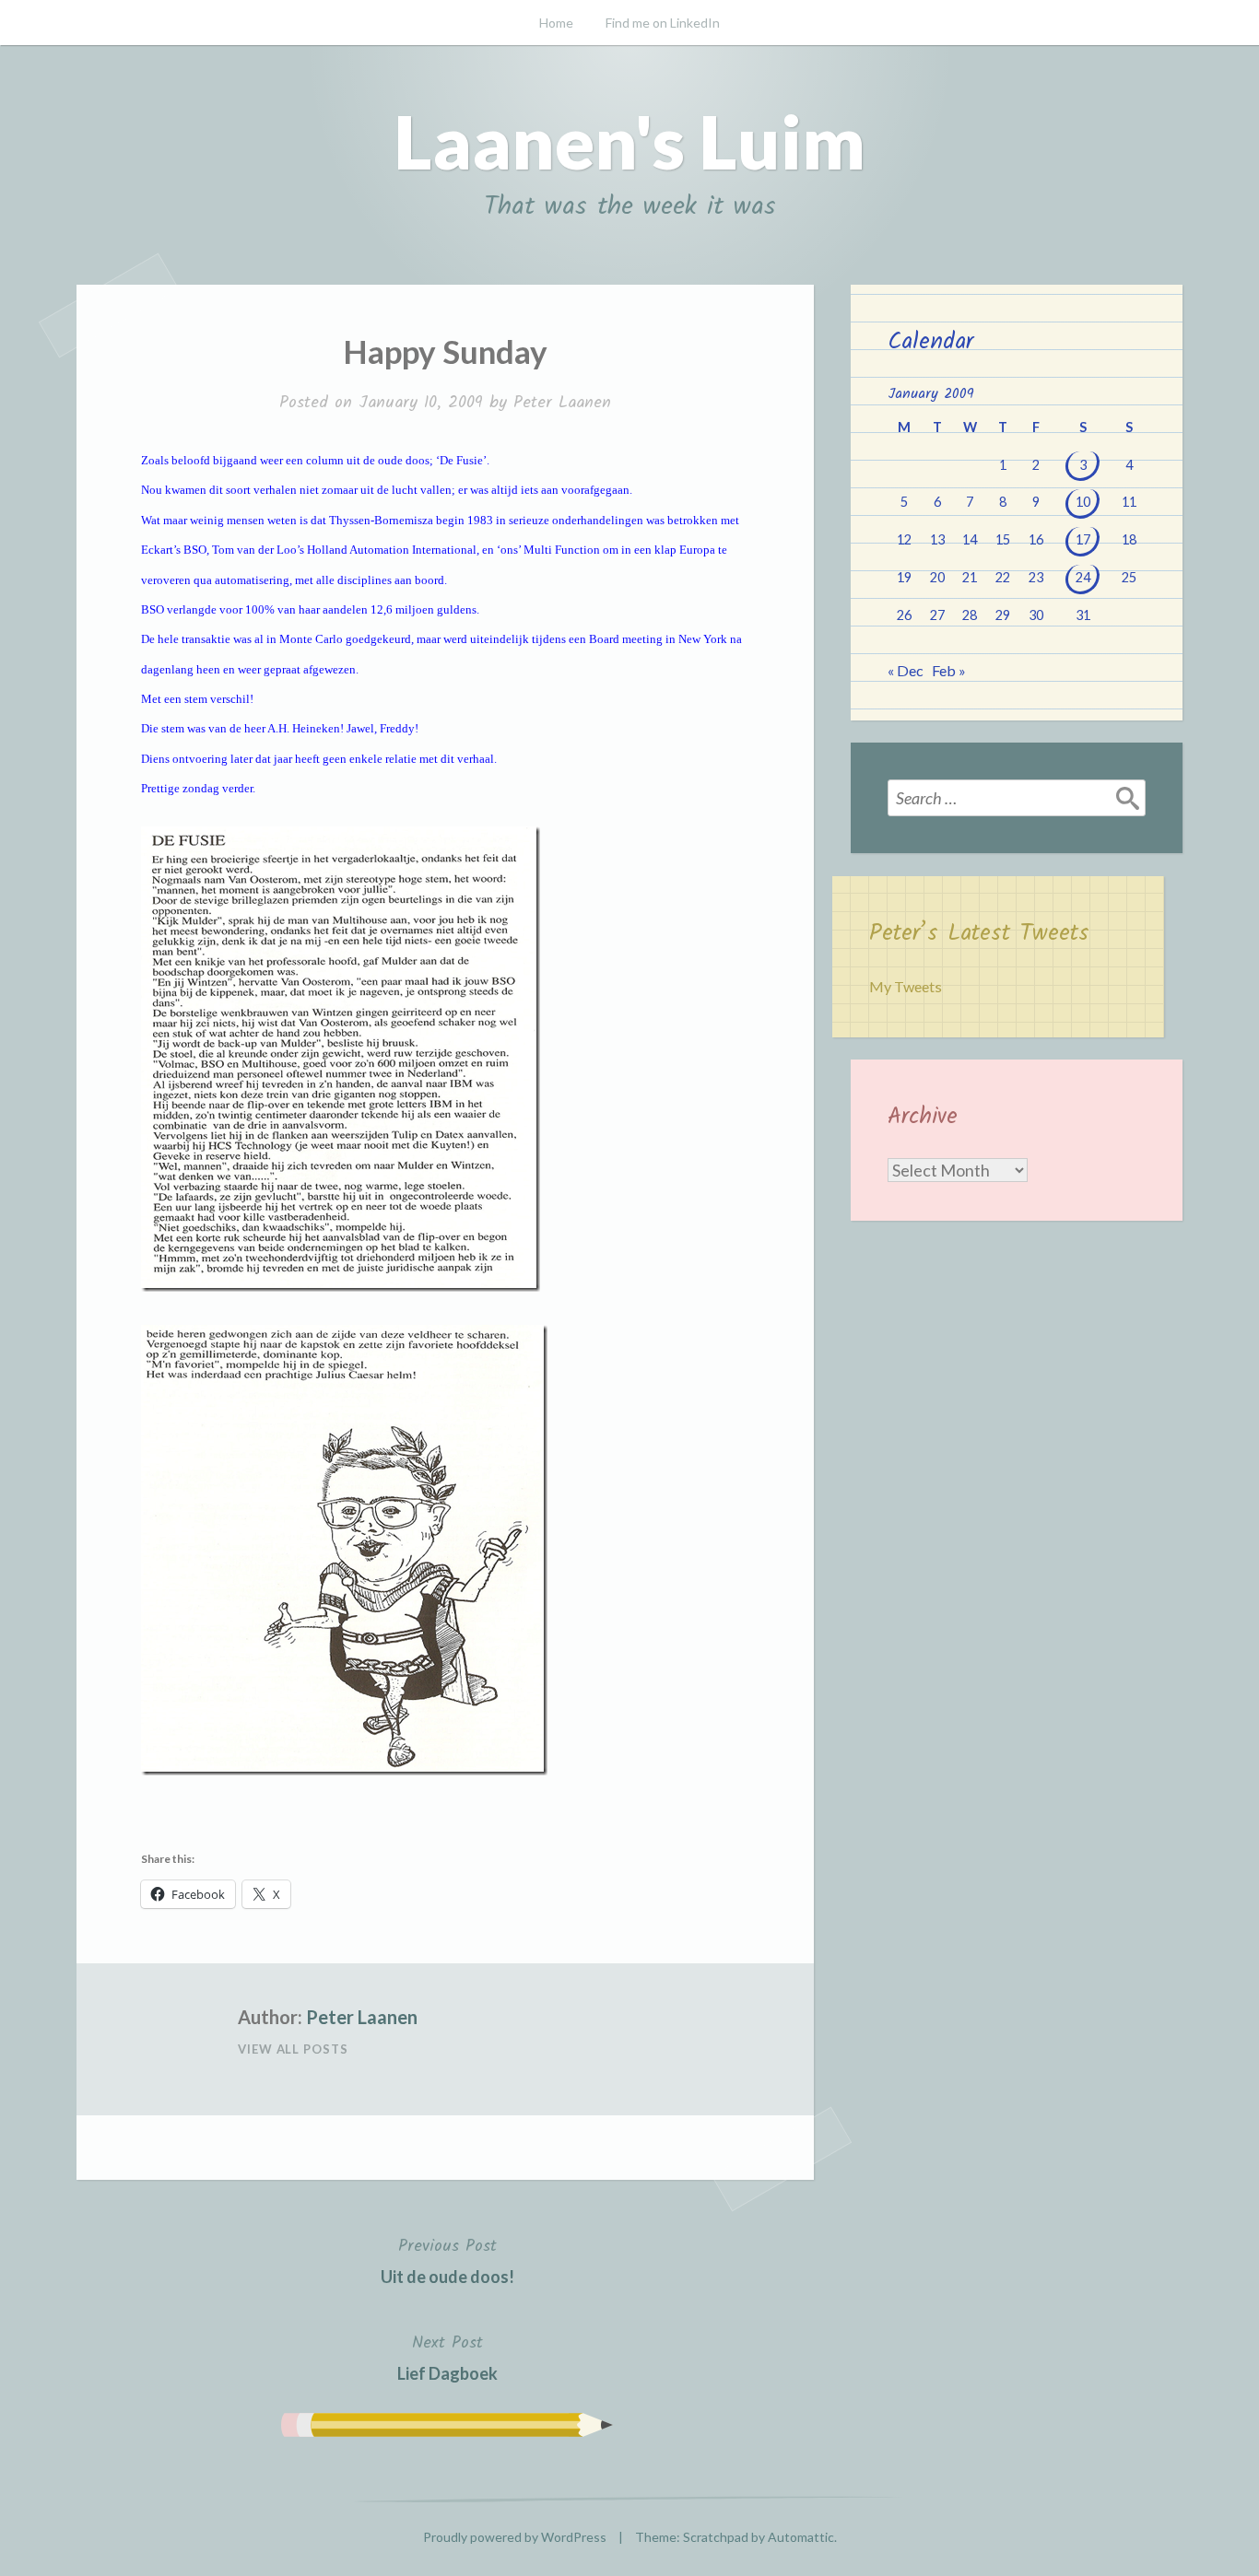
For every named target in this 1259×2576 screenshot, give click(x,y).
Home (556, 23)
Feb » (949, 670)
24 (1083, 577)
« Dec (906, 670)
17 (1083, 539)
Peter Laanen (562, 403)
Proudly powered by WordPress (515, 2537)
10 (1083, 502)
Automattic (801, 2537)
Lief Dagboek (447, 2357)
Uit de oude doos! (447, 2260)
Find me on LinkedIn (663, 23)
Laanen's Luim (629, 141)
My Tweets (906, 986)
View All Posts (293, 2049)
